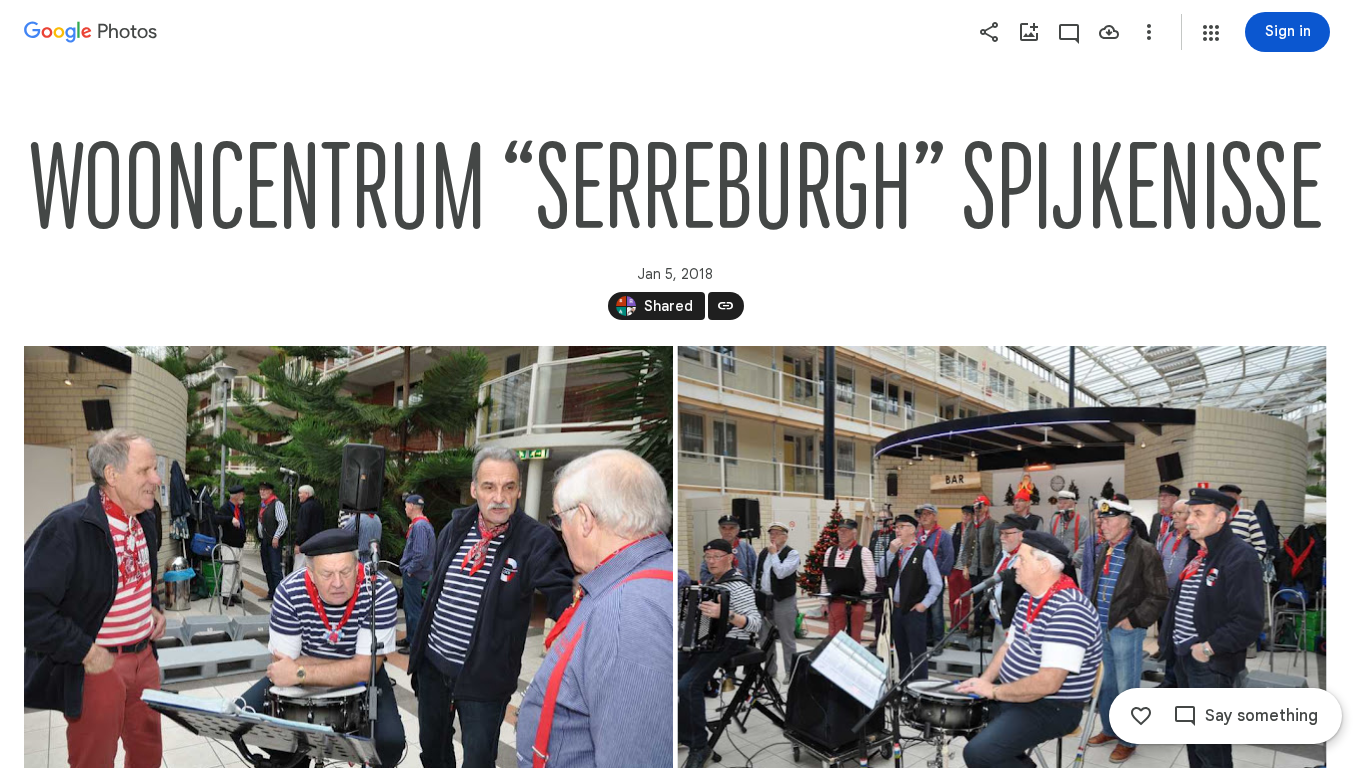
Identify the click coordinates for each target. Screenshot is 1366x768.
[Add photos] (1029, 32)
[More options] (1149, 32)
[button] (1211, 33)
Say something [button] (1261, 716)
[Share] (989, 32)
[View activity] (1069, 32)
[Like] (1141, 716)
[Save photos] (1109, 32)
